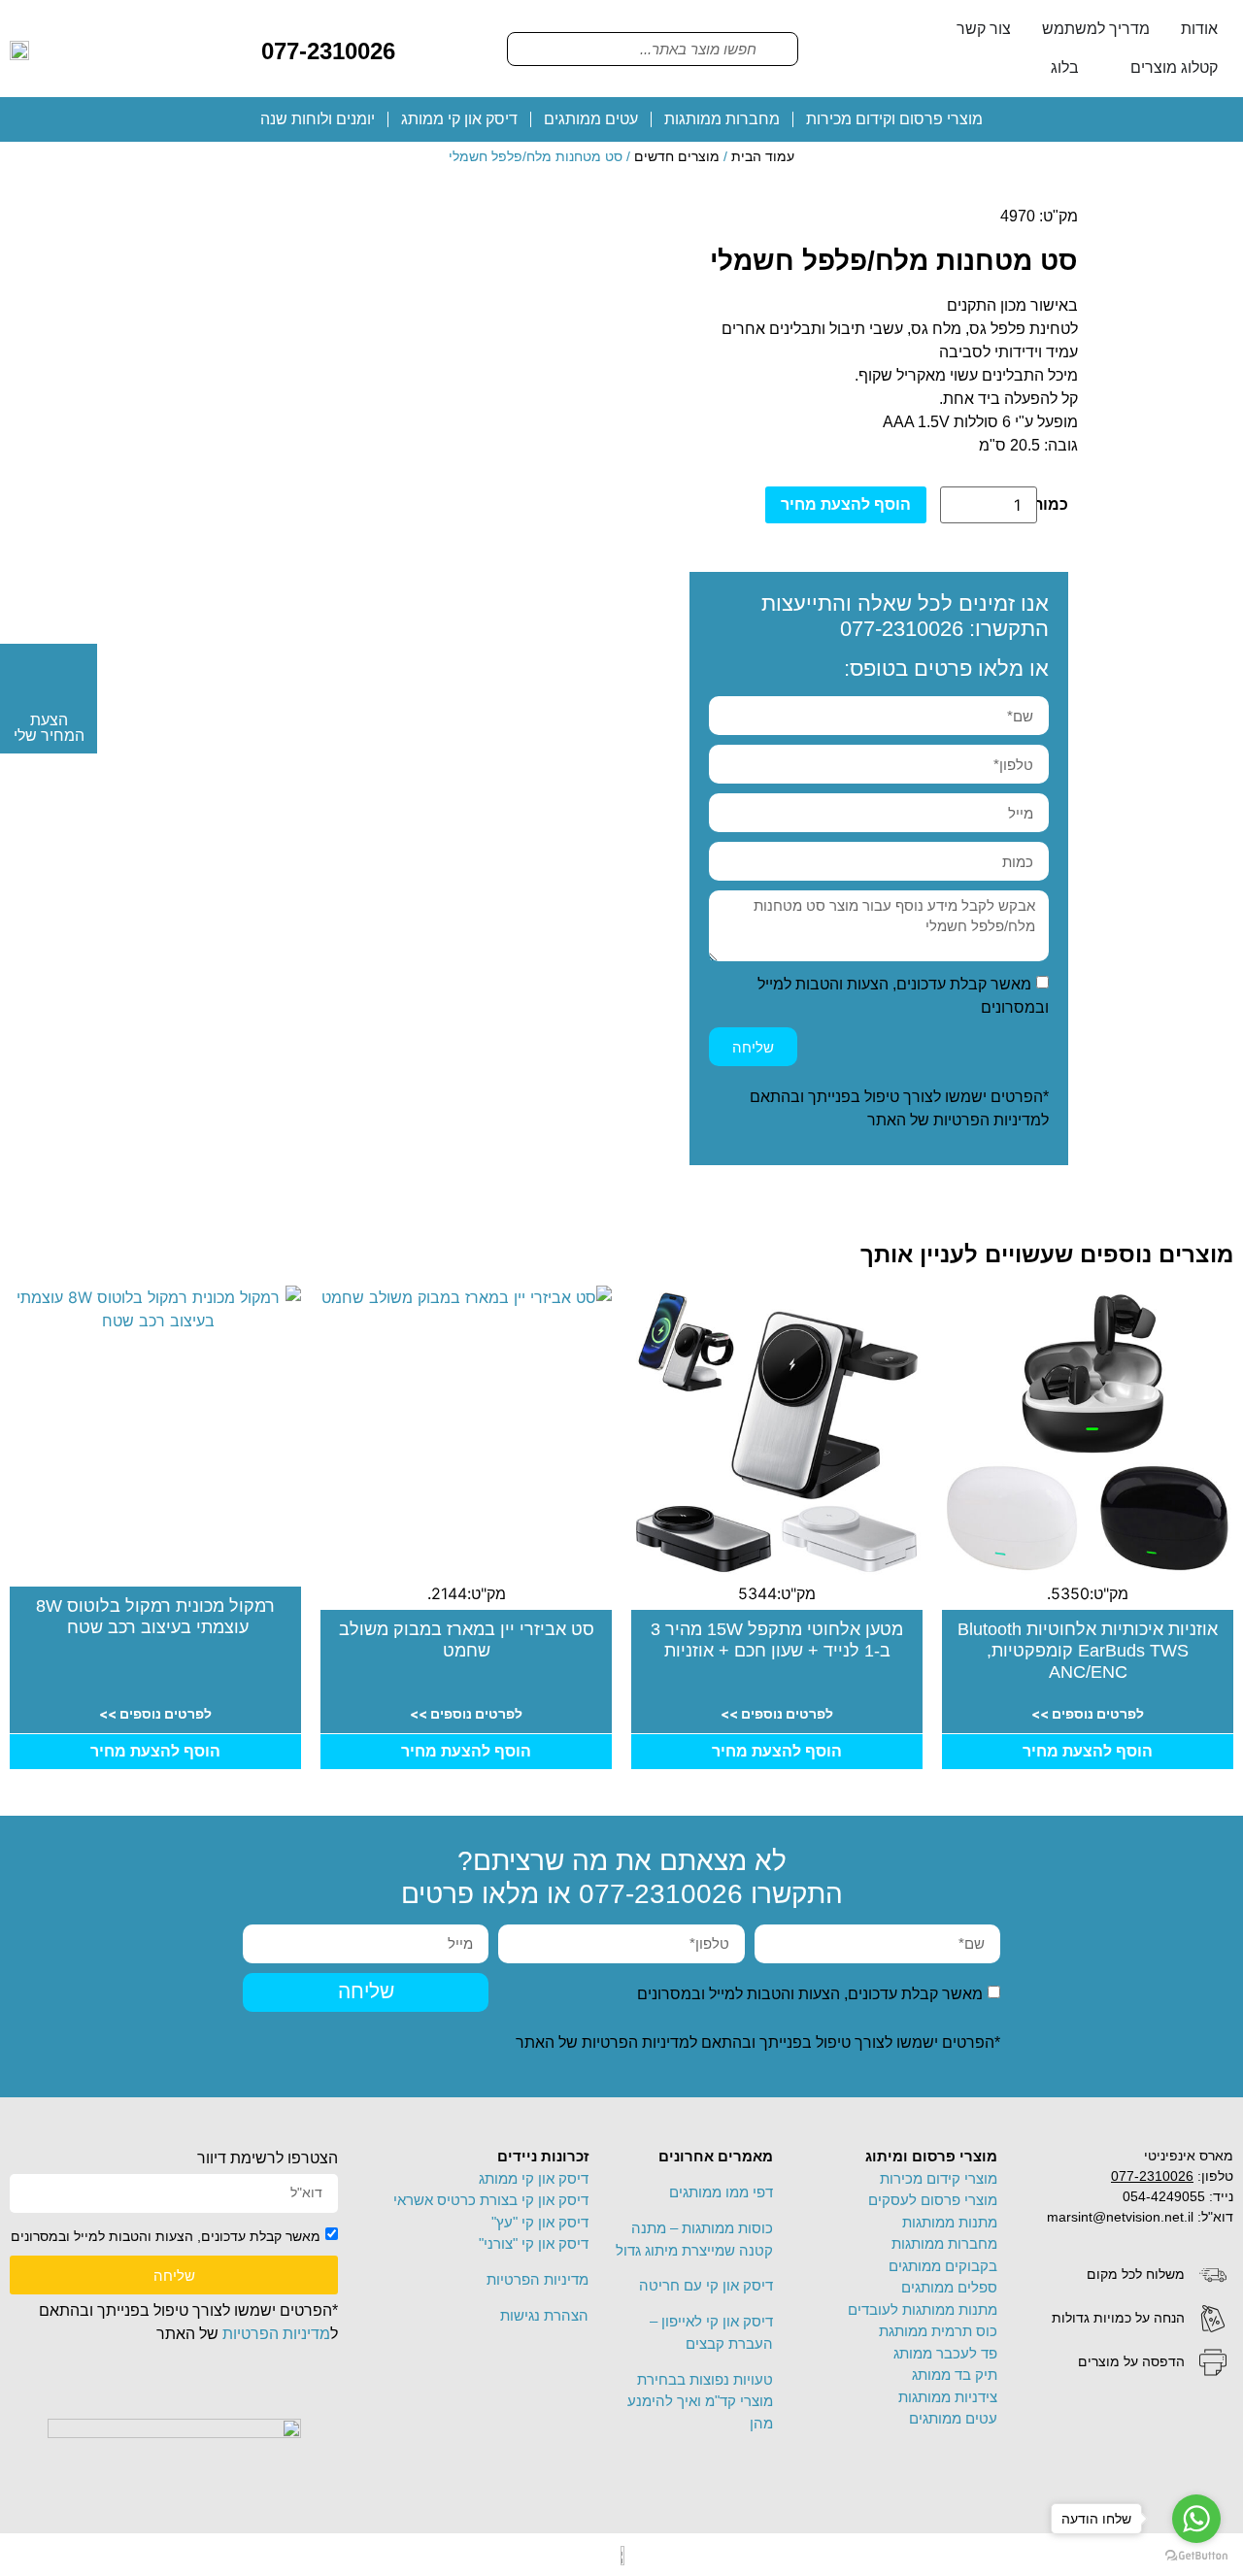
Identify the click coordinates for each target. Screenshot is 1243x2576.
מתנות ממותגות (950, 2222)
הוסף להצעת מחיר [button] (1088, 1751)
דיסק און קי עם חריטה (706, 2285)
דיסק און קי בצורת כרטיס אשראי (491, 2200)
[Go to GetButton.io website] (1196, 2556)
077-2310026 (328, 51)
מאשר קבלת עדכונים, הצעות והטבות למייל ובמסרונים (810, 1994)
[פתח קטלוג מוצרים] (1118, 68)
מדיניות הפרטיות (987, 1120)
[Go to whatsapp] (1196, 2519)
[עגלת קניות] (425, 48)
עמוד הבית (763, 156)
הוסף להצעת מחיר (846, 504)
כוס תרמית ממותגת (938, 2331)
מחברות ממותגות (722, 119)
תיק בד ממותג (955, 2375)
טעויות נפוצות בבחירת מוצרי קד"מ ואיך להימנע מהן (700, 2401)
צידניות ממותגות (948, 2397)
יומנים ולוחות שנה (318, 119)
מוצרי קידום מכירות (939, 2178)
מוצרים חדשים (677, 156)
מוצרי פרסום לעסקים (933, 2200)
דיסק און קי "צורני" (534, 2243)
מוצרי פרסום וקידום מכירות (894, 119)
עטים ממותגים (591, 119)
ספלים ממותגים (949, 2287)
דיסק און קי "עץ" (540, 2222)
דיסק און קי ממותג (459, 119)
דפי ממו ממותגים (721, 2192)
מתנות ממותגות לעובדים (923, 2309)
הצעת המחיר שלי (49, 728)
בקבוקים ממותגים (943, 2266)
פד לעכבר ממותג (945, 2353)
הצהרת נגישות (544, 2315)
